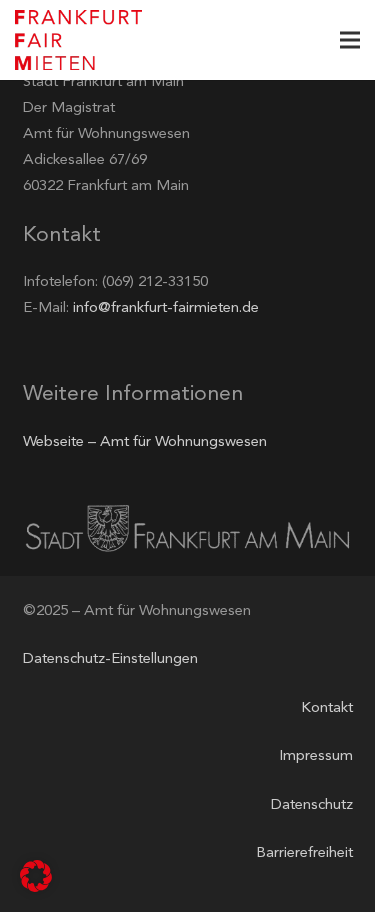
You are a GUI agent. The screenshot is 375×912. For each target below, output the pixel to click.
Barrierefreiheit (304, 853)
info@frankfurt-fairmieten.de (166, 308)
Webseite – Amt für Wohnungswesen (145, 442)
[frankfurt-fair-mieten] (78, 40)
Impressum (316, 756)
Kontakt (327, 708)
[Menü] (350, 40)
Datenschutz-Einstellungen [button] (110, 659)
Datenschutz (312, 805)
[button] (36, 876)
